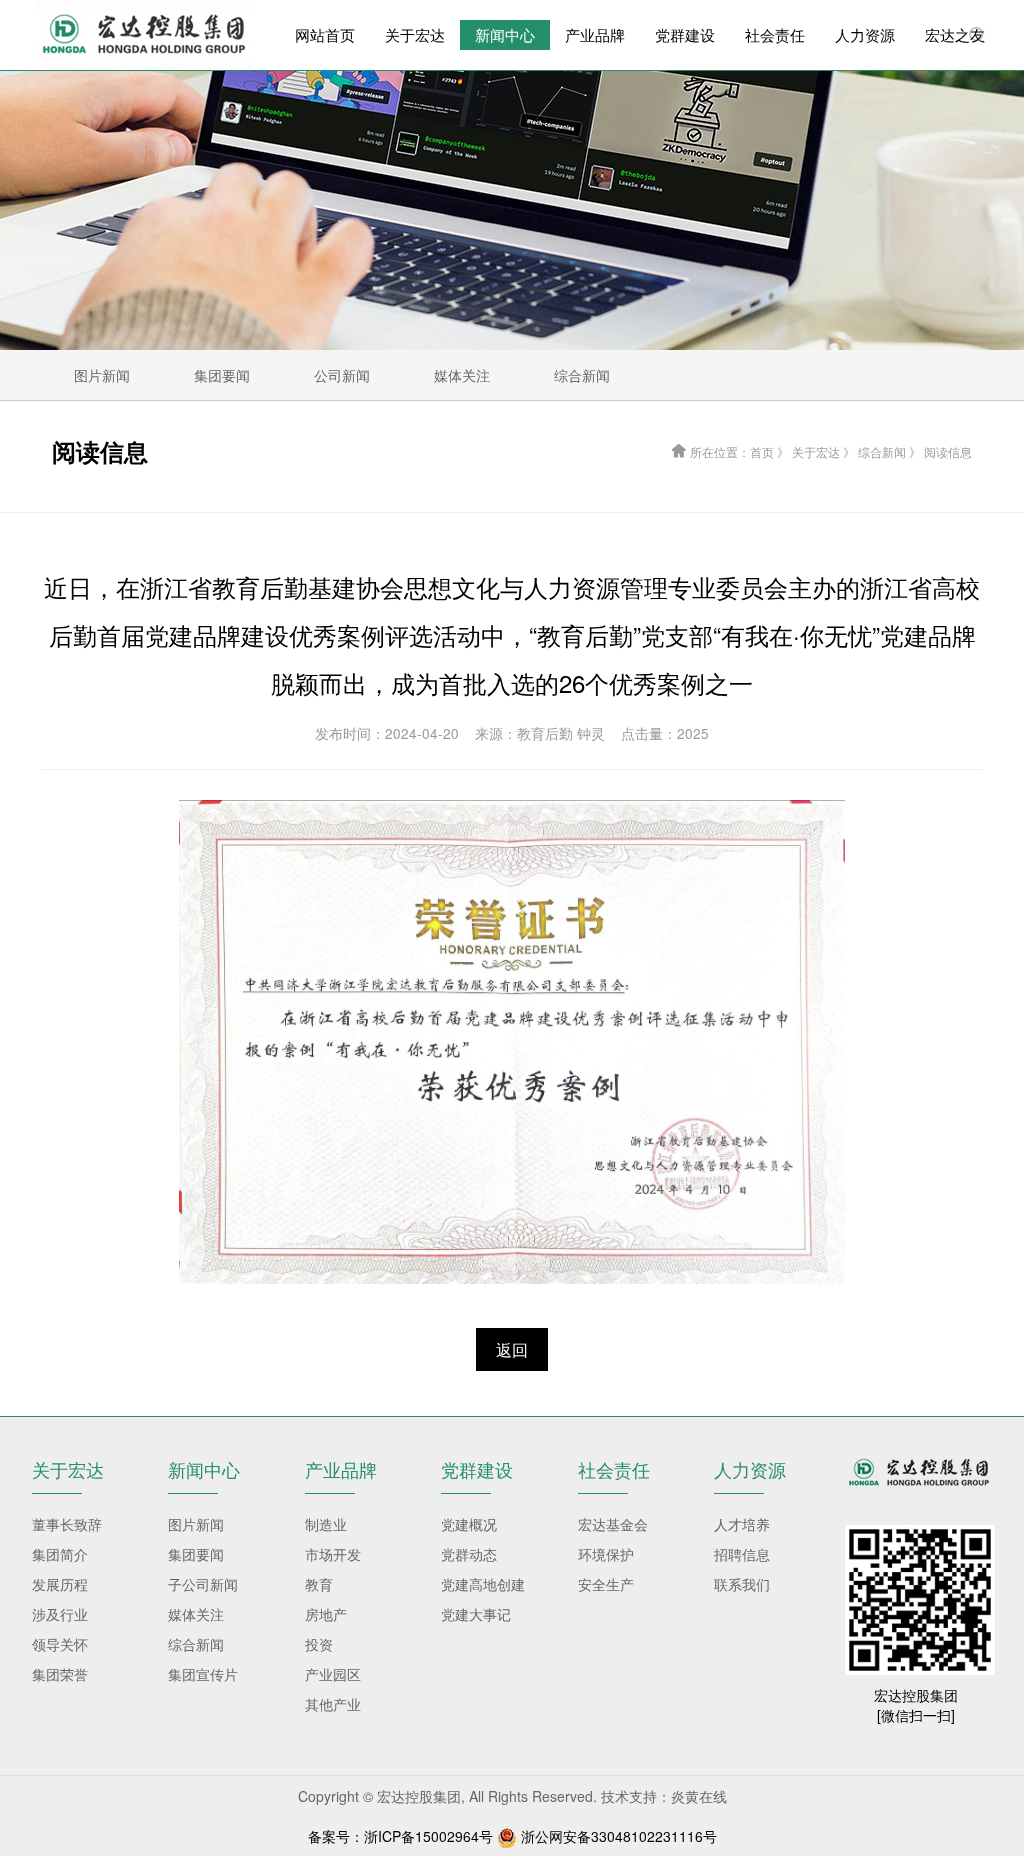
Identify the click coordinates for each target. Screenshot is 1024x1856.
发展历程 (60, 1584)
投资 (319, 1644)
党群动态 (469, 1554)
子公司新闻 (203, 1584)
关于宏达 (415, 34)
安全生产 (606, 1584)
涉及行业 (60, 1614)
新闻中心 (505, 34)
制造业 (326, 1524)
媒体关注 (196, 1614)
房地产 (326, 1614)
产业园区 (333, 1674)
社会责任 (775, 34)
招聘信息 (742, 1554)
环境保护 (606, 1554)
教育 (319, 1584)
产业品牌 (595, 34)
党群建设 (685, 34)
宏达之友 (955, 34)
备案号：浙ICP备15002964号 (400, 1836)
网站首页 (325, 34)
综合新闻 (196, 1644)
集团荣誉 (60, 1674)
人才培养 (742, 1524)
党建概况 (469, 1524)
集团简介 (60, 1554)
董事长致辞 (67, 1524)
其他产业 (333, 1704)
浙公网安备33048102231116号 (619, 1836)
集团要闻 (196, 1554)
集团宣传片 (203, 1674)
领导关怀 (60, 1644)
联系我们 (742, 1584)
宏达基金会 (613, 1524)
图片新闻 (196, 1524)
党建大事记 (476, 1614)
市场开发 (333, 1554)
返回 (512, 1349)
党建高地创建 (483, 1584)
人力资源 (865, 34)
